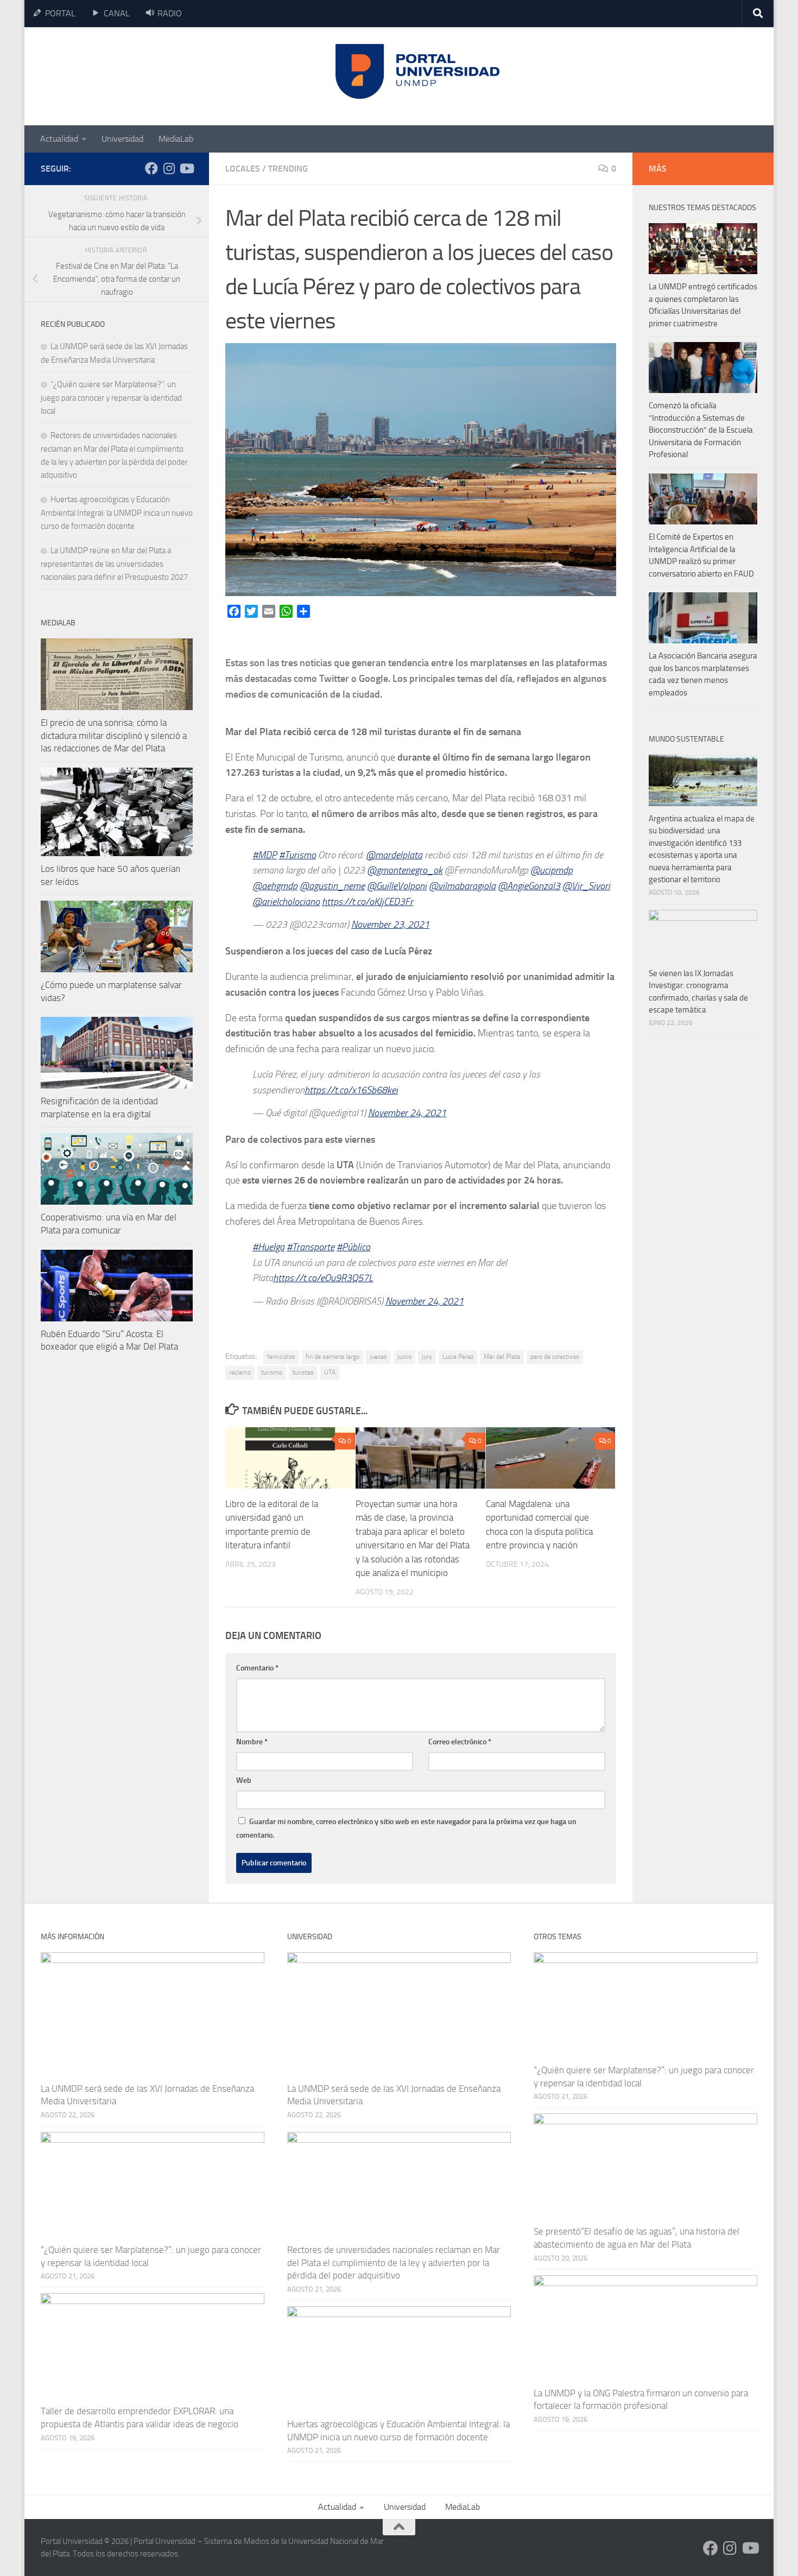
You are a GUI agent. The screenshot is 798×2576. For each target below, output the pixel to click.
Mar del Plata (502, 1357)
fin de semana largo (332, 1357)
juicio (404, 1357)
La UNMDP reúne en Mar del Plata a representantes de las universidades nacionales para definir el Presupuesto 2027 (114, 564)
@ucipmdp (552, 870)
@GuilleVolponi (397, 886)
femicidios (281, 1357)
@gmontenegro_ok (405, 870)
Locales (243, 169)
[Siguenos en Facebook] (151, 168)
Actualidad (59, 139)
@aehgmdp (275, 886)
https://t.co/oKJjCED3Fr (368, 902)
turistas (303, 1372)
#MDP (265, 855)
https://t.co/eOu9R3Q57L (323, 1278)
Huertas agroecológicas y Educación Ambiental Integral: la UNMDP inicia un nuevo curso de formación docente (117, 513)
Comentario (257, 1668)
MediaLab (176, 139)
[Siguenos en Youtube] (186, 168)
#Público (353, 1247)
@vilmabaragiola (462, 886)
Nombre (252, 1742)
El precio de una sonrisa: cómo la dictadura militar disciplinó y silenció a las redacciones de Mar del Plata (114, 735)
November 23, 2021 (390, 925)
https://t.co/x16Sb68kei (351, 1090)
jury (427, 1357)
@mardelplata (394, 855)
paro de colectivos (555, 1357)
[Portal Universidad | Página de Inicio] (123, 76)
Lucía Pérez (458, 1357)
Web (244, 1780)
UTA (330, 1372)
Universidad (122, 139)
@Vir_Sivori (586, 886)
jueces (378, 1357)
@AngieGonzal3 (529, 886)
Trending (288, 169)
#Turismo (297, 855)
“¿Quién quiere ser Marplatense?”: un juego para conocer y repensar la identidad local (111, 398)
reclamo (240, 1372)
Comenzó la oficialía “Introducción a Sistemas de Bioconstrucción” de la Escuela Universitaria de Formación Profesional (701, 430)
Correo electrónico (460, 1742)
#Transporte (311, 1247)
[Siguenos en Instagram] (169, 168)
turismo (272, 1372)
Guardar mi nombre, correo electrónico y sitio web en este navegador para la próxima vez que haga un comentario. (406, 1828)
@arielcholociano (286, 902)
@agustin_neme (332, 886)
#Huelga (268, 1247)
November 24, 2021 (407, 1113)
